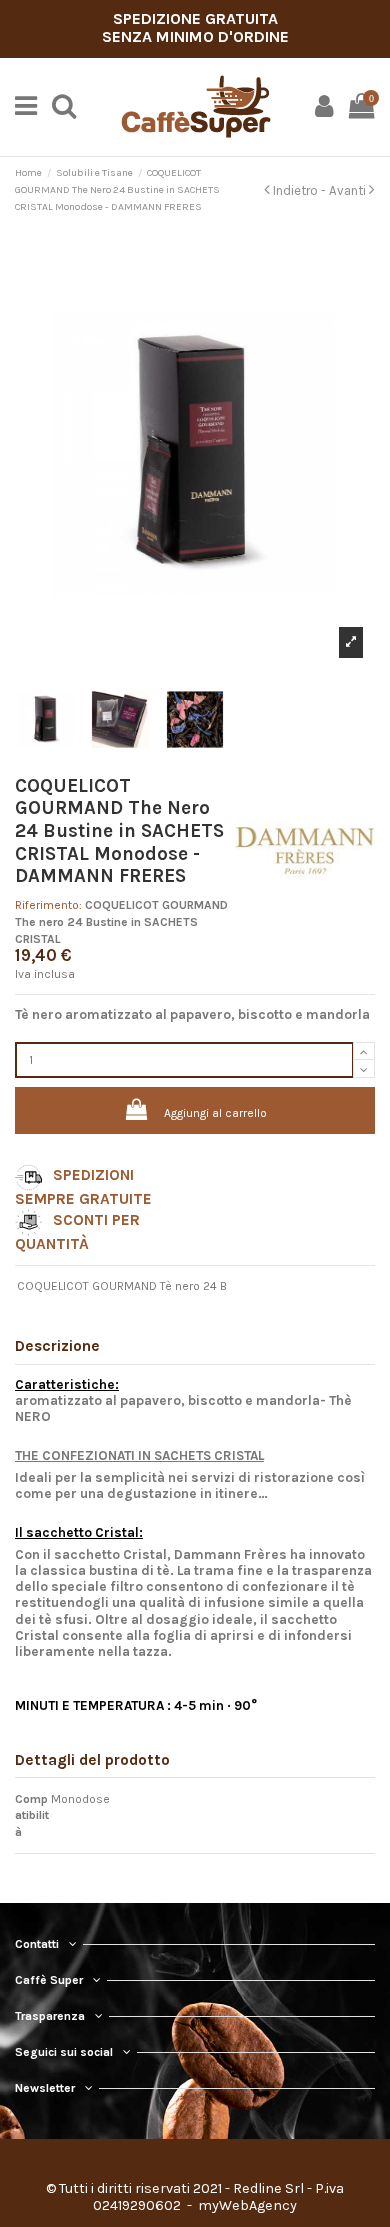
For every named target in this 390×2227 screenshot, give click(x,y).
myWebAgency (246, 2205)
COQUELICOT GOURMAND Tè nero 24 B (122, 1286)
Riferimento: (48, 905)
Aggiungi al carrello (215, 1113)
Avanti (349, 190)
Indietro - (299, 190)
